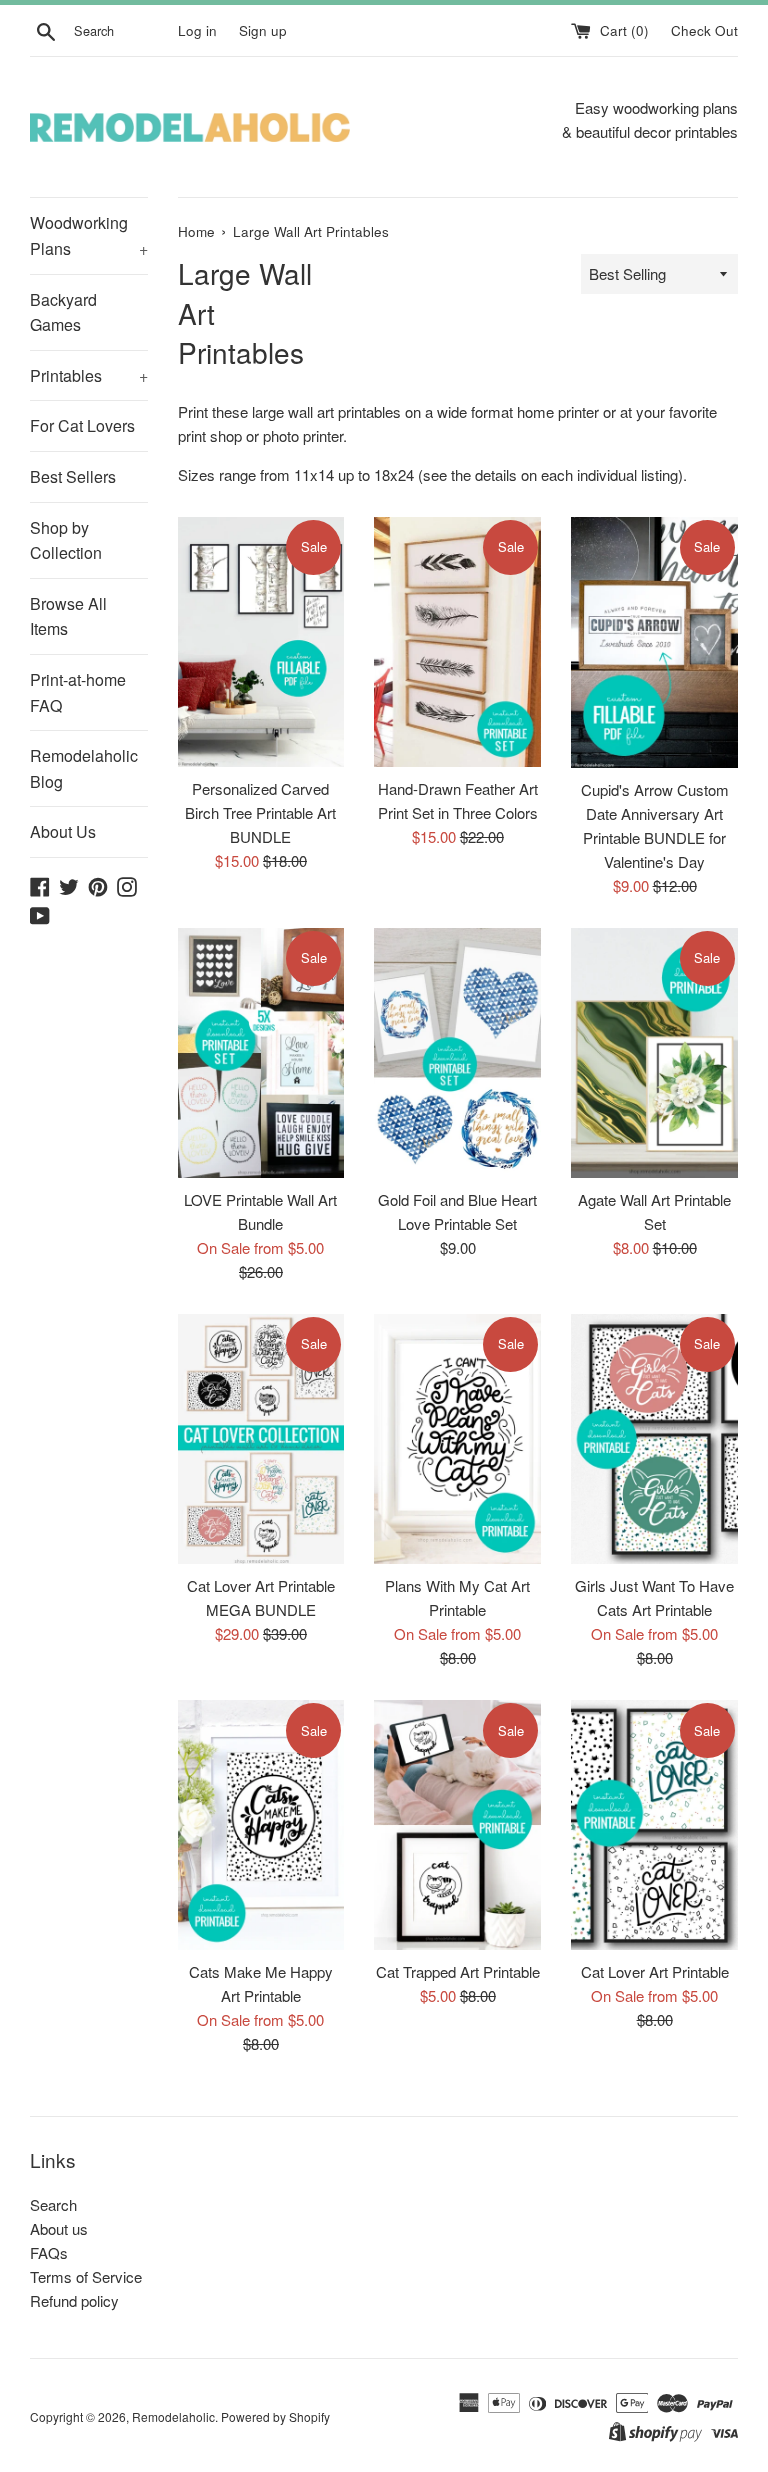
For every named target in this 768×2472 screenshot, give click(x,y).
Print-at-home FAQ (78, 692)
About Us (63, 831)
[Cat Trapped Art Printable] (457, 1825)
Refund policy (74, 2300)
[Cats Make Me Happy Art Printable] (261, 1825)
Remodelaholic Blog (84, 768)
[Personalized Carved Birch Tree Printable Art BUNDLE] (261, 642)
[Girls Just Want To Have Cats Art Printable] (654, 1439)
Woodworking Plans (89, 235)
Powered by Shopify (275, 2416)
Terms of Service (86, 2276)
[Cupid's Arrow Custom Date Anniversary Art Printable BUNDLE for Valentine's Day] (654, 642)
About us (59, 2228)
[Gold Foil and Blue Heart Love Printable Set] (457, 1053)
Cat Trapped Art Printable (458, 1971)
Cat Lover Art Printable (655, 1971)
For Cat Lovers (82, 425)
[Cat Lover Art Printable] (654, 1825)
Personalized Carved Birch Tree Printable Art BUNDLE (260, 812)
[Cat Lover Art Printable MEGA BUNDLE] (261, 1439)
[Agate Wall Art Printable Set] (654, 1053)
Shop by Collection (66, 540)
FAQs (49, 2252)
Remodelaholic (173, 2416)
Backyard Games (63, 312)
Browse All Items (68, 616)
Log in (197, 30)
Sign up (263, 30)
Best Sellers (73, 476)
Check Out (704, 30)
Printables (89, 375)
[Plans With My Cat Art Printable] (457, 1439)
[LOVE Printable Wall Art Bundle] (261, 1053)
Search (53, 2204)
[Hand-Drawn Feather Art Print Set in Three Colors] (457, 642)
